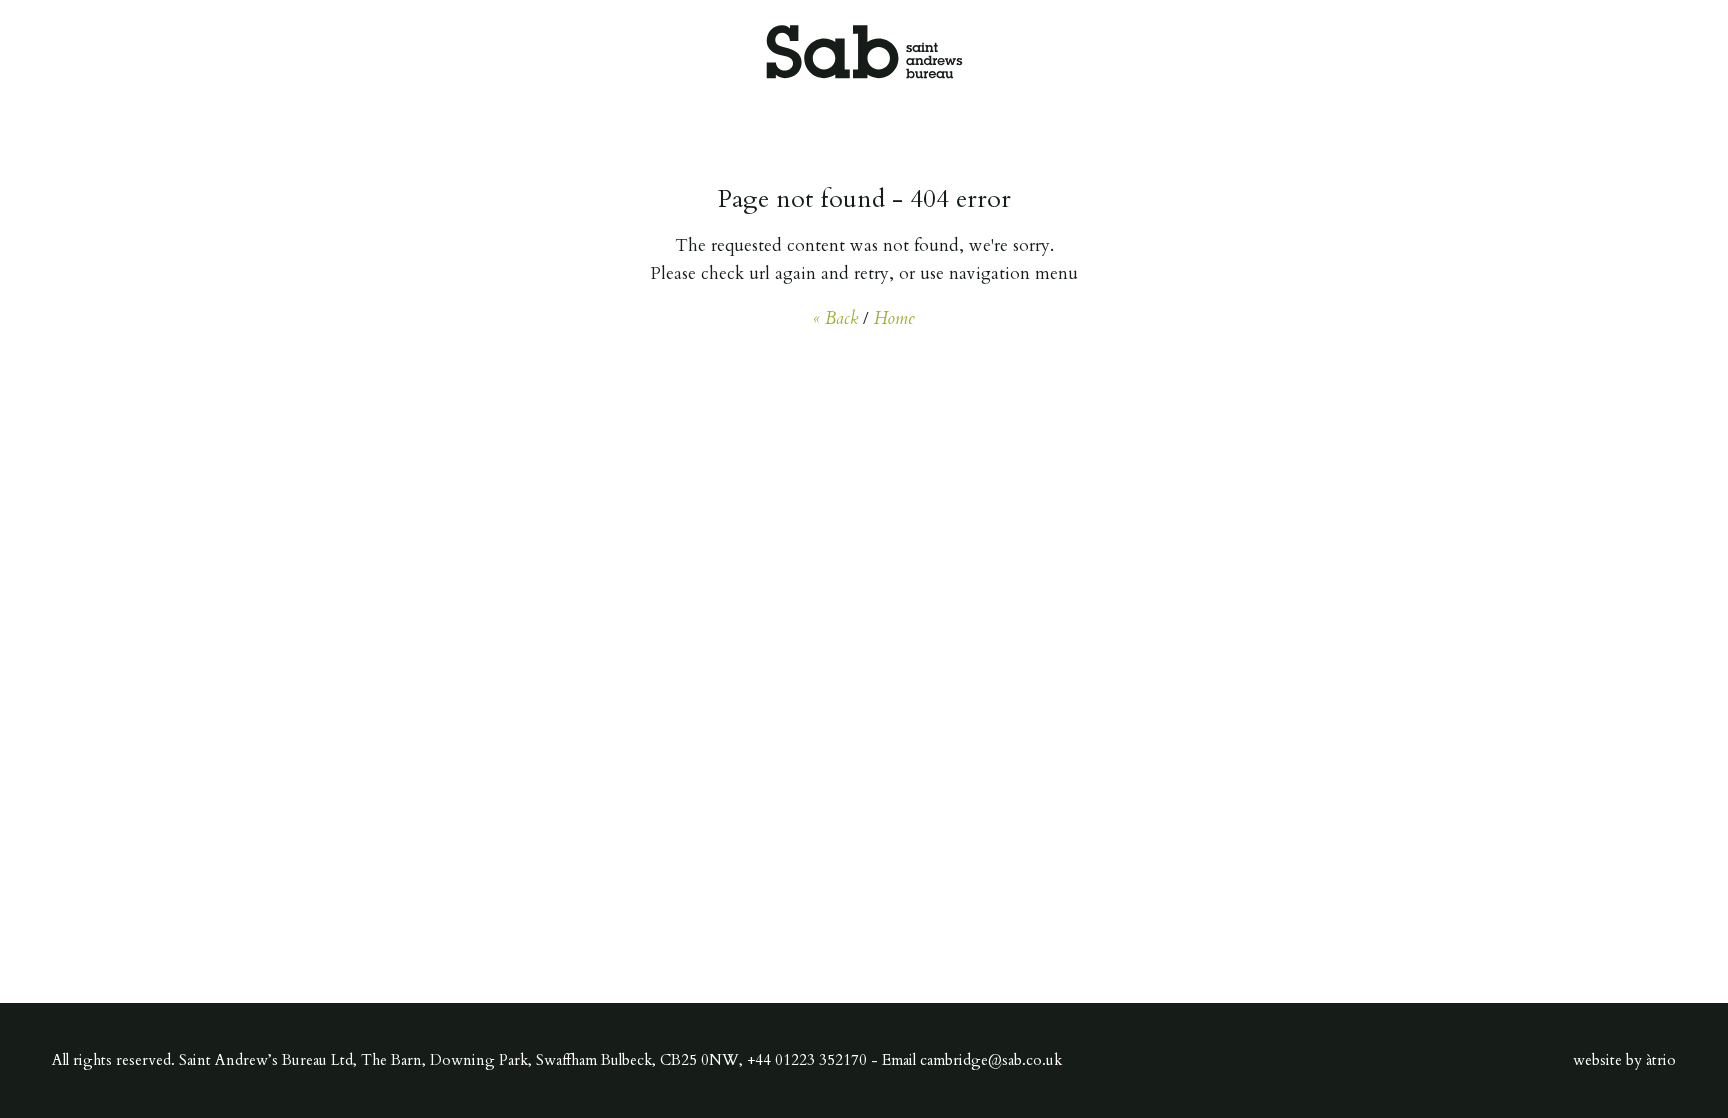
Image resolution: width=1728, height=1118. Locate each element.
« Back (835, 318)
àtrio (1661, 1060)
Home (894, 318)
